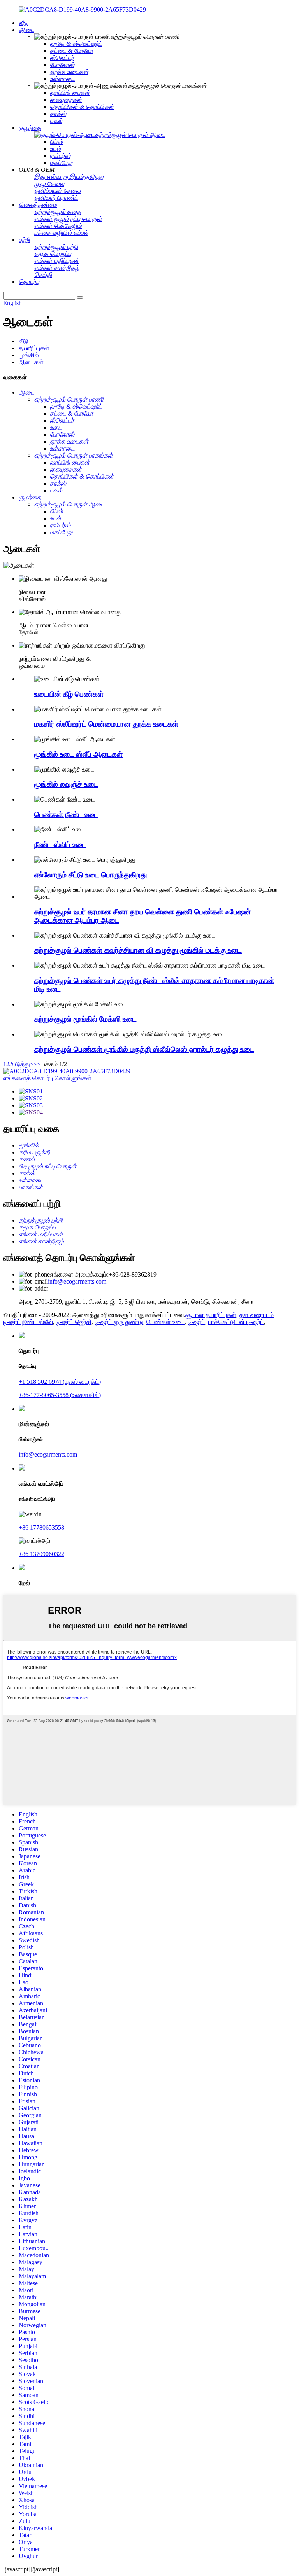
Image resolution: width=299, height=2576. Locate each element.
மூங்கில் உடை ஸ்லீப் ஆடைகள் (78, 754)
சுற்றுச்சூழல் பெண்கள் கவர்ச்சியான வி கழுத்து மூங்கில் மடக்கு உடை (138, 950)
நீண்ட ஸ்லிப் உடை (60, 844)
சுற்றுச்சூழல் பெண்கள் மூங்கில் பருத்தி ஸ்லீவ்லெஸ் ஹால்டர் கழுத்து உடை (144, 1049)
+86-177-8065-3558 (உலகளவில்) (60, 1395)
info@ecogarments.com (77, 1281)
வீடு (24, 341)
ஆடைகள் (31, 362)
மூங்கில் (29, 355)
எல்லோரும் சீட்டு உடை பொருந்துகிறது (91, 875)
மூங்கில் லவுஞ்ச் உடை (66, 784)
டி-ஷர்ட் (196, 1322)
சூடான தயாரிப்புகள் (211, 1315)
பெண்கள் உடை (165, 1322)
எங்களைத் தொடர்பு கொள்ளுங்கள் (47, 1078)
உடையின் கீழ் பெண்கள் (69, 694)
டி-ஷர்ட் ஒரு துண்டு (119, 1322)
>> (37, 1064)
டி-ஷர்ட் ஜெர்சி (74, 1322)
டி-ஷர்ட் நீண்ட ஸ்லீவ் (28, 1322)
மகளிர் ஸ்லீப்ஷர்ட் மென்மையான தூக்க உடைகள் (106, 724)
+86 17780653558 (41, 1527)
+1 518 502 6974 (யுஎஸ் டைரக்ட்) (60, 1382)
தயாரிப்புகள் (34, 348)
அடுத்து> (21, 1064)
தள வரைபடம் (257, 1315)
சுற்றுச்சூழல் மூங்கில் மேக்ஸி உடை (85, 1019)
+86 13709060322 (41, 1554)
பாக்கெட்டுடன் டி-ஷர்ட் (236, 1322)
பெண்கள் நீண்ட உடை (66, 815)
